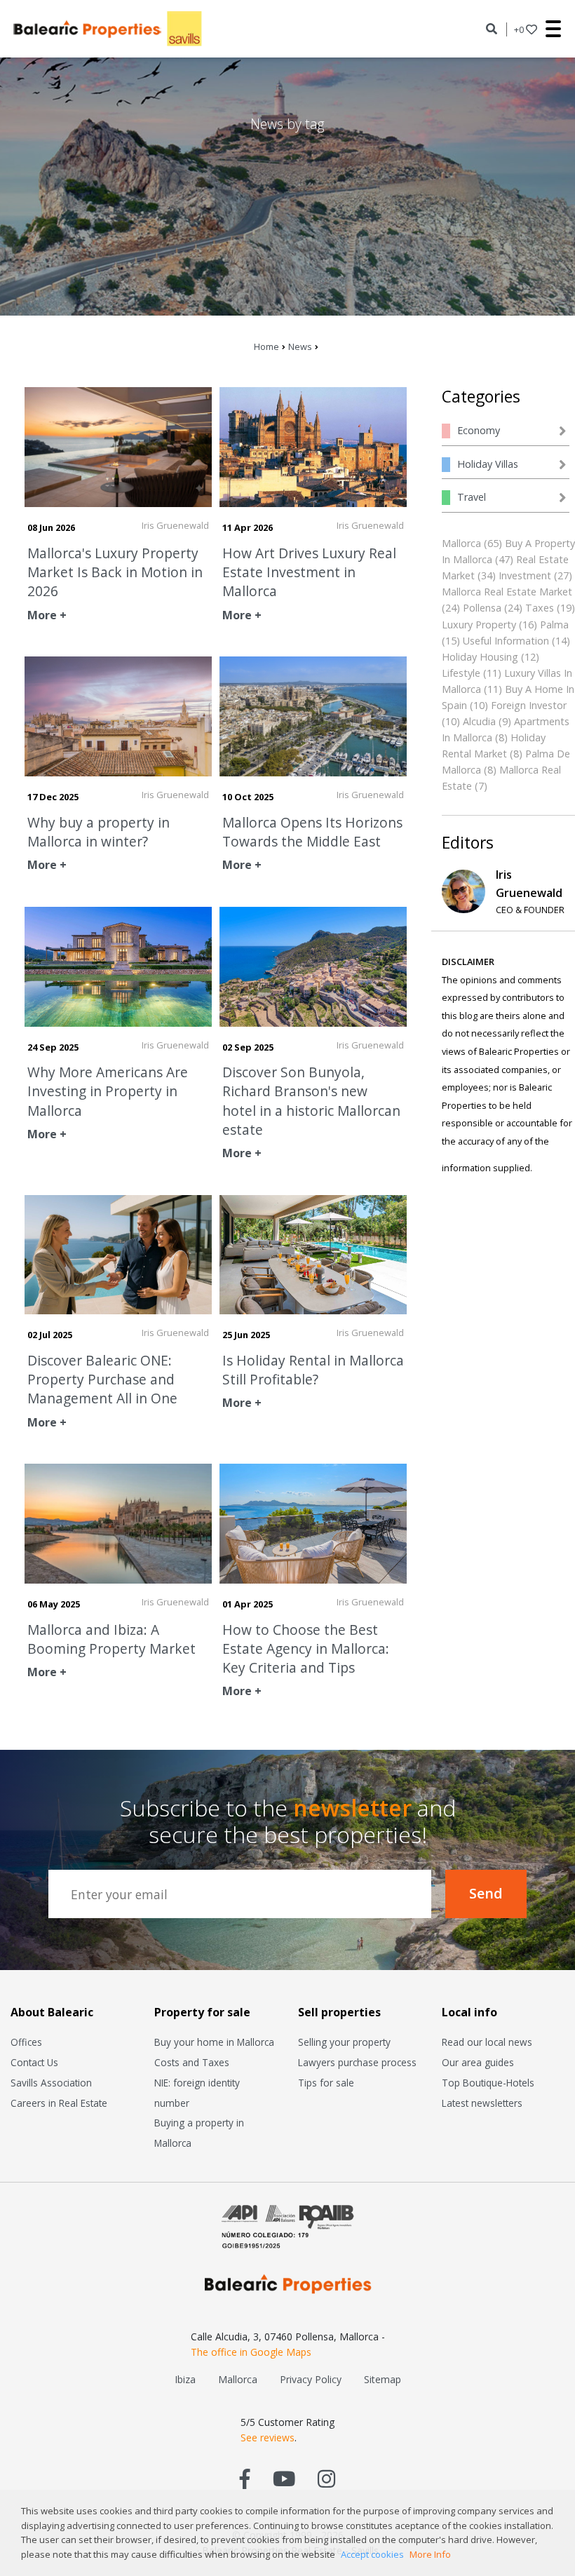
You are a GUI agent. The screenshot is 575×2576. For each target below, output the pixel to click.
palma (554, 625)
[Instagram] (326, 2478)
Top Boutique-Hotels (488, 2083)
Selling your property (344, 2042)
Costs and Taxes (192, 2062)
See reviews (268, 2437)
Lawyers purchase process (357, 2062)
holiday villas (488, 464)
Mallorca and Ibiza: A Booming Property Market (111, 1639)
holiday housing (480, 657)
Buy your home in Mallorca (214, 2042)
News (300, 346)
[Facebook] (245, 2478)
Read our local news (487, 2042)
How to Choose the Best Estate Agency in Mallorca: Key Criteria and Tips (306, 1648)
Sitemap (383, 2379)
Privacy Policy (311, 2379)
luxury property (479, 625)
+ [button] (519, 29)
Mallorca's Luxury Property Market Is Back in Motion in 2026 (115, 572)
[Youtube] (284, 2478)
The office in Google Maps (251, 2352)
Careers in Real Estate (59, 2103)
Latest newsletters (482, 2103)
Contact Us (34, 2062)
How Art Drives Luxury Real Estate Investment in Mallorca (309, 572)
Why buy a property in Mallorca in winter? (99, 832)
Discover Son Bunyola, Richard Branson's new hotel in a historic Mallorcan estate (311, 1101)
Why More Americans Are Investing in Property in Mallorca (108, 1091)
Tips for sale (326, 2083)
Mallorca (238, 2379)
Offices (26, 2042)
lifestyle (461, 673)
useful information (506, 641)
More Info (430, 2554)
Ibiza (185, 2379)
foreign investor (529, 705)
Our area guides (478, 2062)
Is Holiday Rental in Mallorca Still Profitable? (313, 1370)
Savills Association (51, 2083)
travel (472, 497)
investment (525, 575)
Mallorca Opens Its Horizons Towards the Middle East (312, 832)
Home (266, 346)
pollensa (482, 608)
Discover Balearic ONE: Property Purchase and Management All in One (102, 1379)
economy (479, 430)
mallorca (461, 543)
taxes (540, 608)
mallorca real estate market (507, 592)
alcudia (479, 721)
